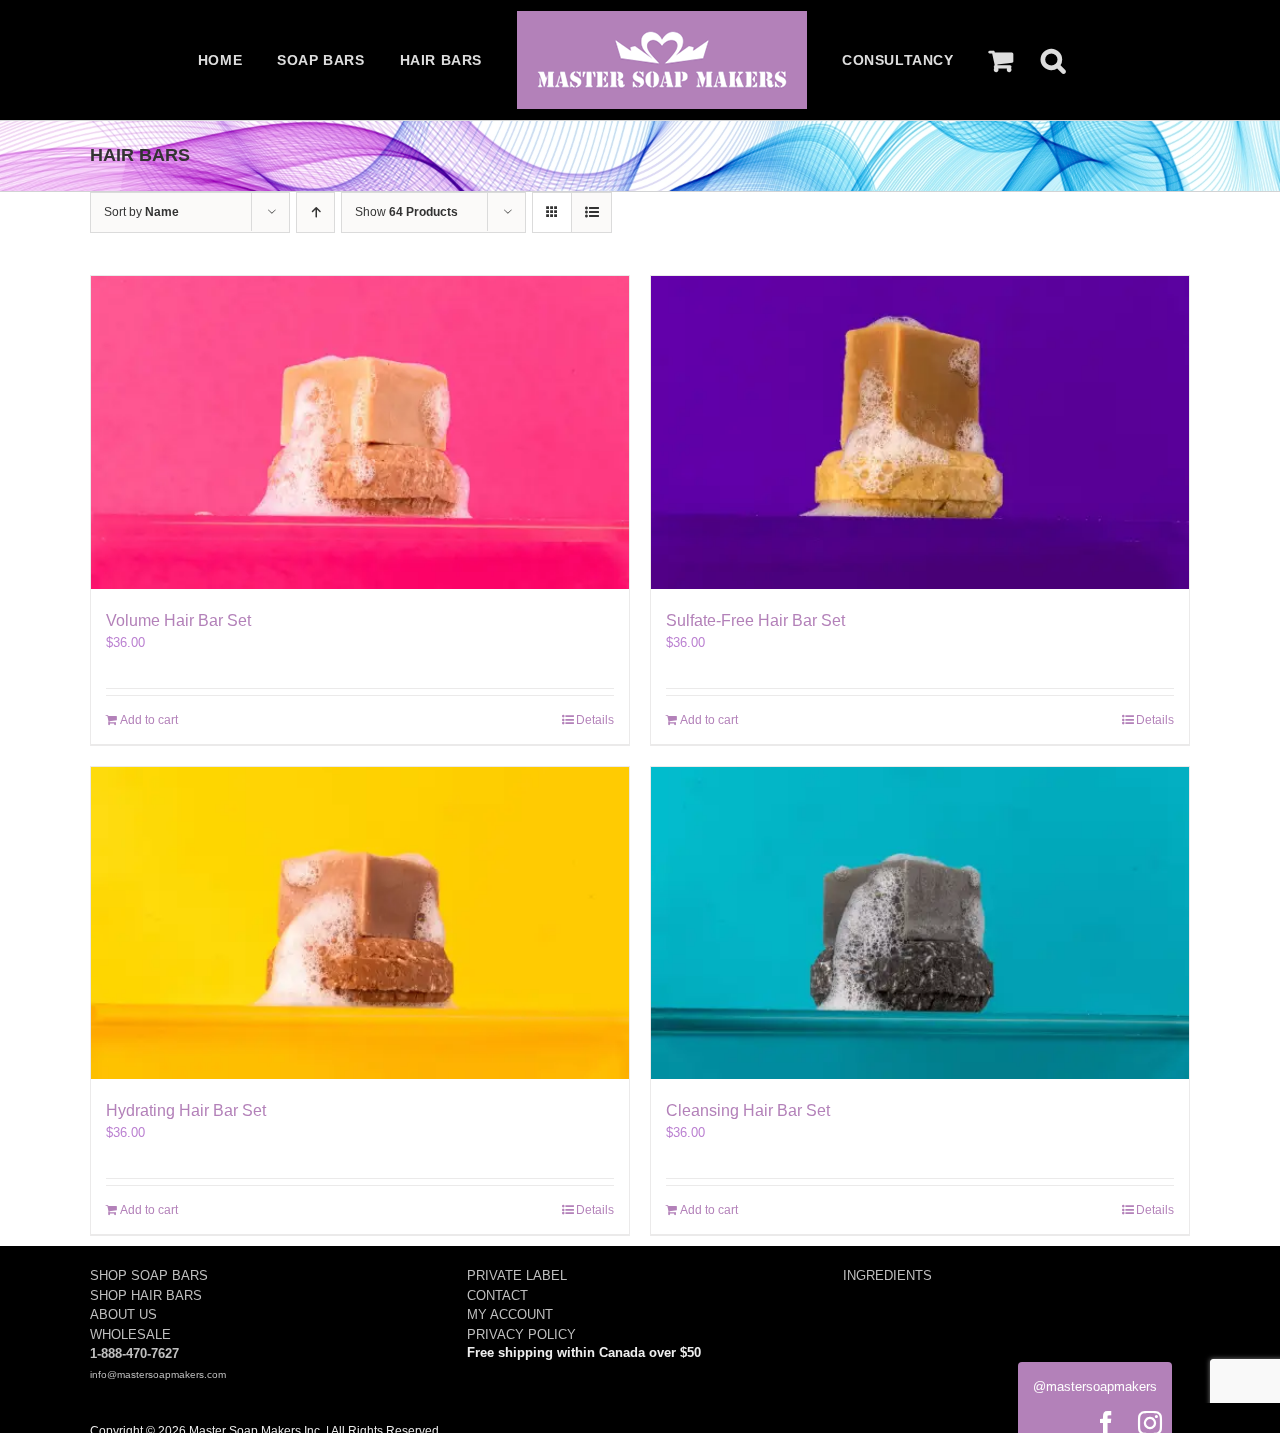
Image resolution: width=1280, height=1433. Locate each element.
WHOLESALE (130, 1334)
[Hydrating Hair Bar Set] (360, 923)
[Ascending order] (315, 212)
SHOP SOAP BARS (149, 1275)
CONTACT (497, 1295)
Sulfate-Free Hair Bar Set (755, 620)
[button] (1053, 60)
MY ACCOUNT (510, 1314)
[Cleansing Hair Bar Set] (920, 923)
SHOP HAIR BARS (146, 1295)
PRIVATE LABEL (517, 1275)
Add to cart (149, 720)
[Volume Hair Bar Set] (360, 432)
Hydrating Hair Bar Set (186, 1110)
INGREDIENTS (887, 1275)
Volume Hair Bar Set (178, 620)
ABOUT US (123, 1314)
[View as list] (591, 212)
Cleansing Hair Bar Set (748, 1110)
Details (595, 720)
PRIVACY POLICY (521, 1334)
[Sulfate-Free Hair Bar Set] (920, 432)
